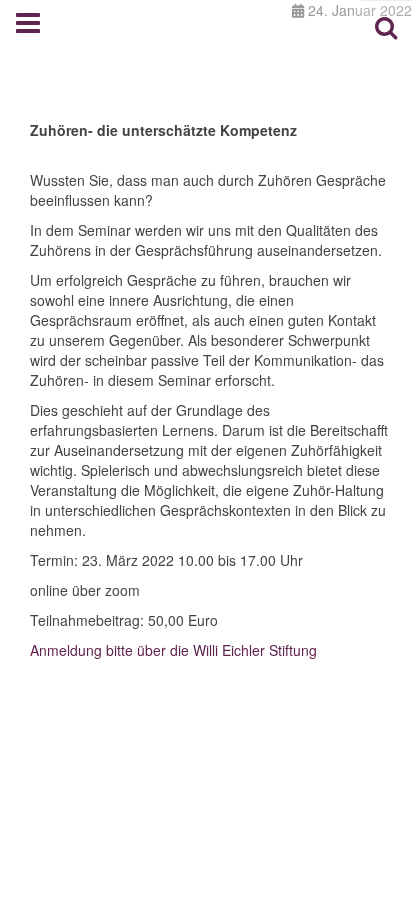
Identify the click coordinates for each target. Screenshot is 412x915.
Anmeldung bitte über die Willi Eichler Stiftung (173, 650)
